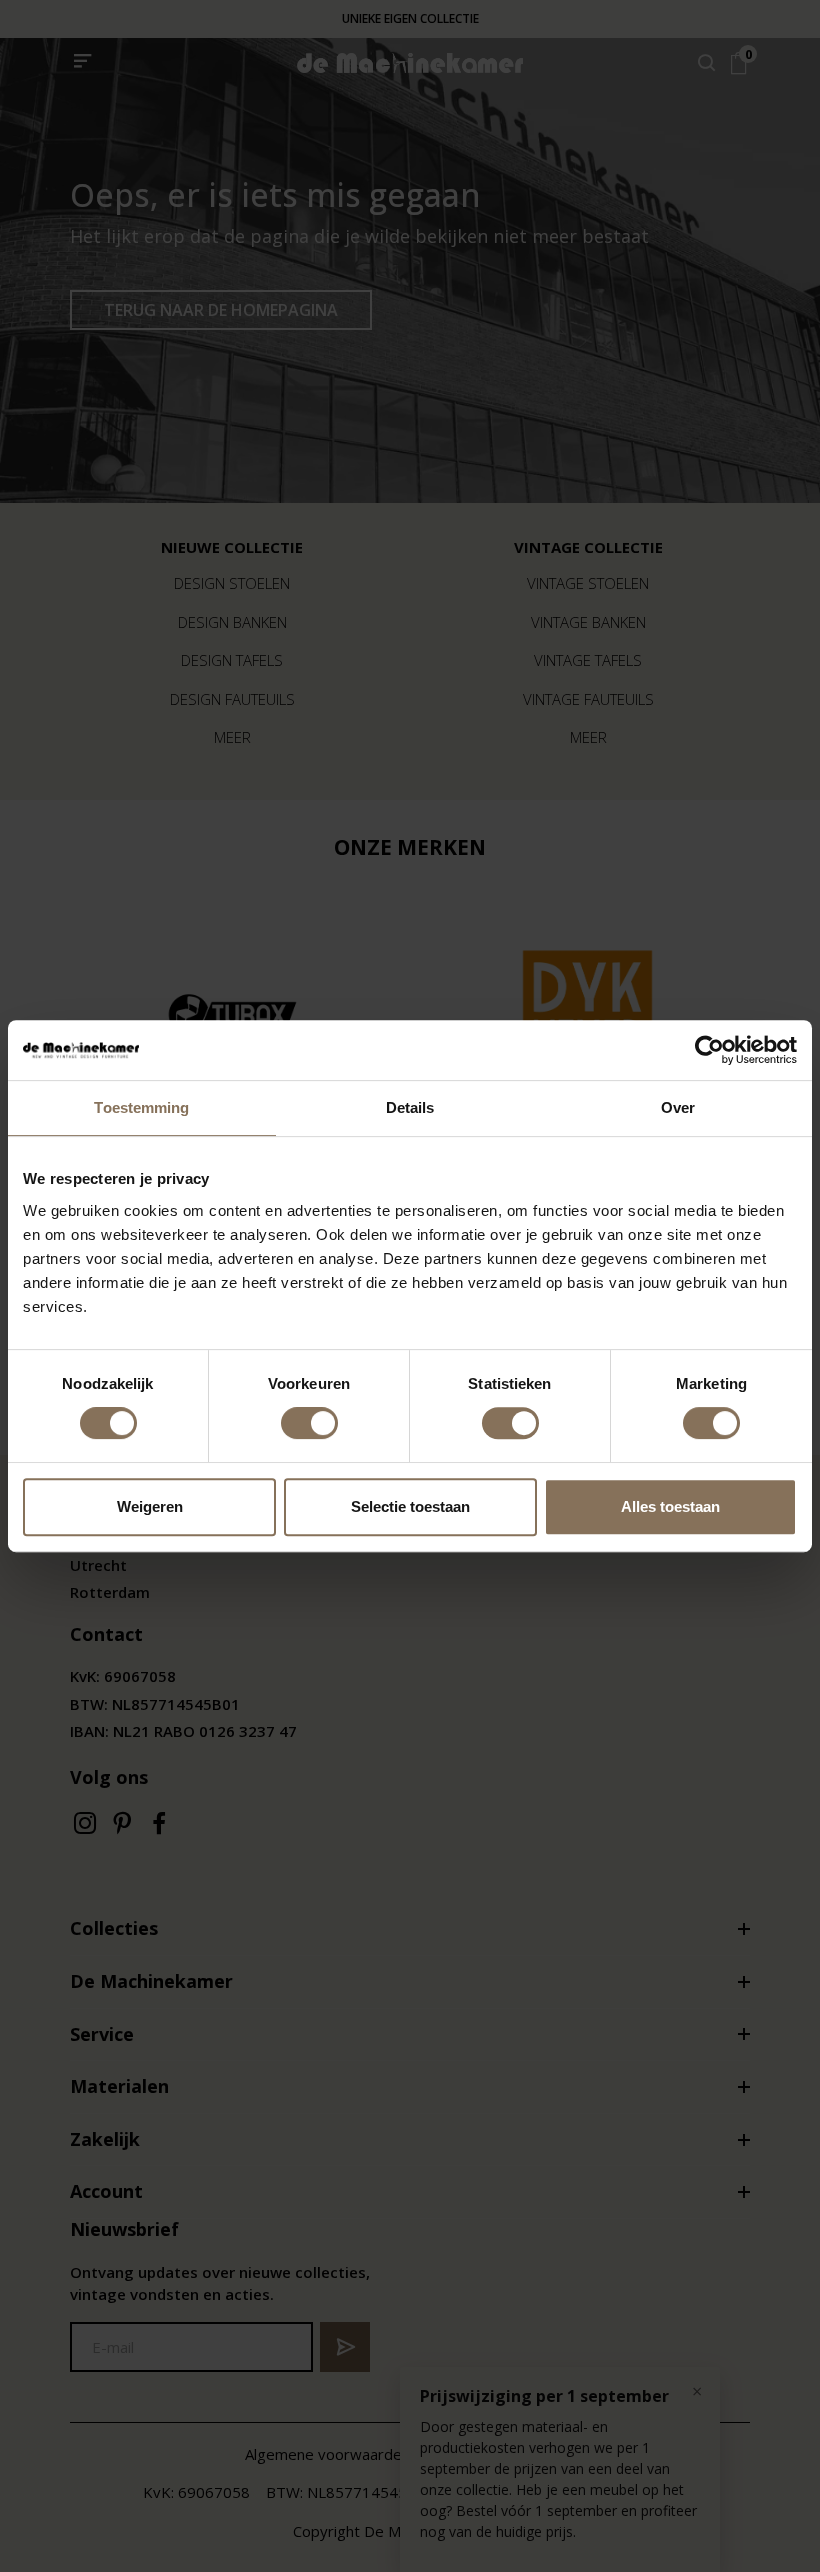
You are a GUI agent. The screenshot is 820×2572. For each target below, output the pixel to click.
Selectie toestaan (410, 1506)
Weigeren (150, 1506)
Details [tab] (410, 1107)
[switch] (309, 1423)
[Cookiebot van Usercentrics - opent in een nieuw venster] (709, 1050)
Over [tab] (678, 1107)
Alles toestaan (670, 1506)
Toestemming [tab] (141, 1107)
